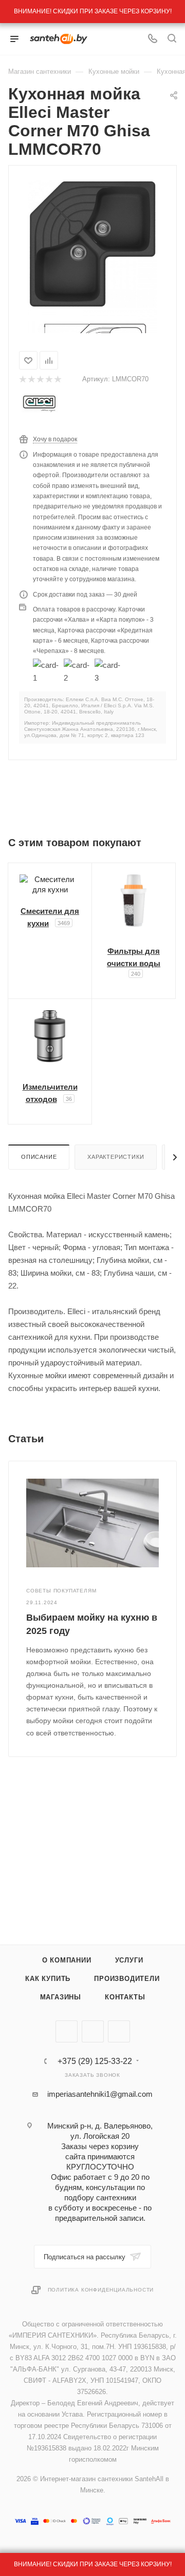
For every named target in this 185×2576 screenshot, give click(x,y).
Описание (39, 1157)
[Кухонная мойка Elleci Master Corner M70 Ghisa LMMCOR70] (92, 243)
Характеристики (116, 1157)
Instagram (119, 2031)
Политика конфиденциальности (101, 2290)
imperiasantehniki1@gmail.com (100, 2094)
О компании (67, 1960)
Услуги (129, 1960)
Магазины (61, 1997)
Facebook (93, 2031)
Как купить (48, 1979)
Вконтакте (67, 2031)
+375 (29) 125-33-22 (95, 2061)
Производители (127, 1979)
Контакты (125, 1997)
